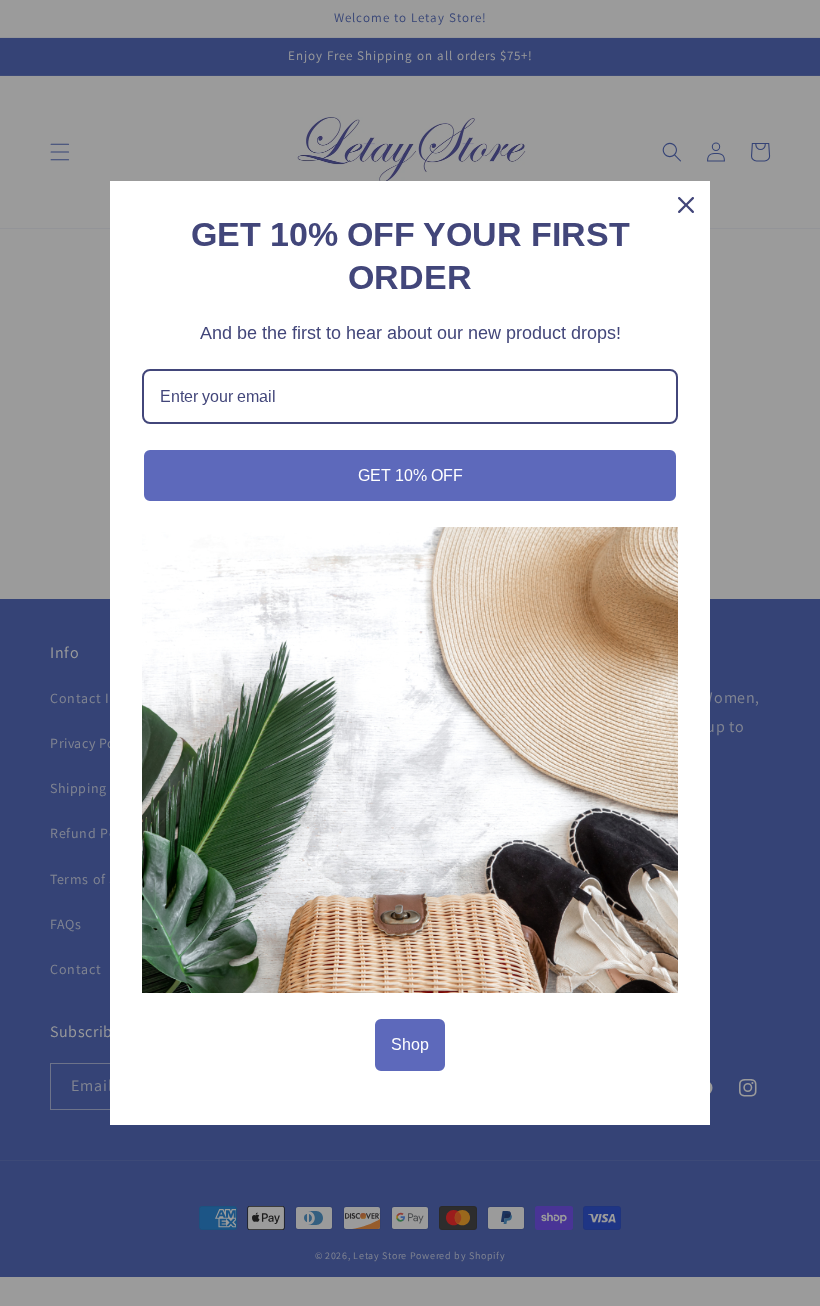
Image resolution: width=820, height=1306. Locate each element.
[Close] (686, 205)
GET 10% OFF (410, 475)
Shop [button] (410, 1044)
